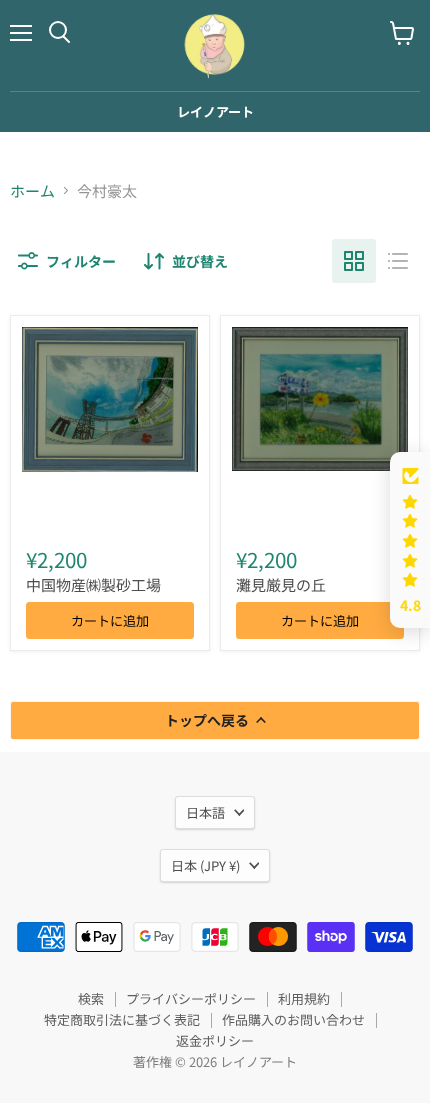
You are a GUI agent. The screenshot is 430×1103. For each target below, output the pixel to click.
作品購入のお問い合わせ (293, 1019)
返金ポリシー (215, 1040)
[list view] (398, 261)
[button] (410, 540)
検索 (91, 998)
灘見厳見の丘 (281, 584)
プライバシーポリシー (191, 998)
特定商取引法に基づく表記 (122, 1019)
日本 (205, 865)
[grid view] (354, 261)
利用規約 (304, 998)
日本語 (205, 812)
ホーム (32, 190)
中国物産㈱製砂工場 (93, 584)
